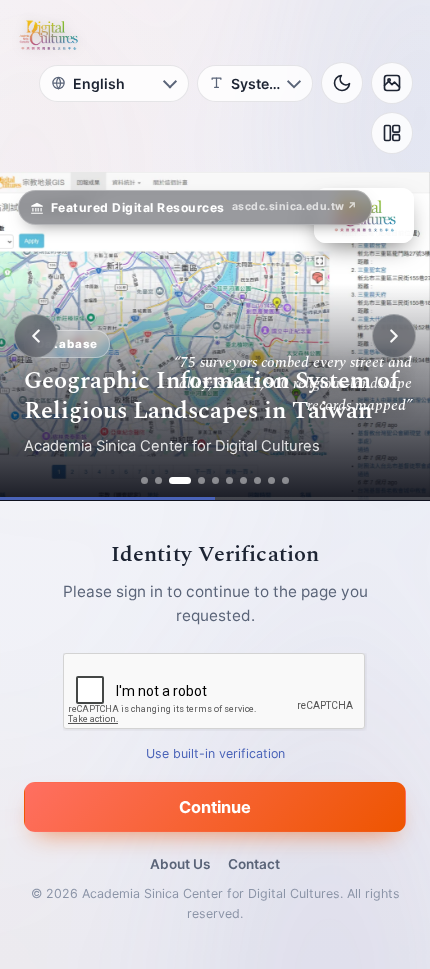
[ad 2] (158, 480)
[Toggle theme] (342, 83)
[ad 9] (271, 480)
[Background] (392, 83)
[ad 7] (243, 480)
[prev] (36, 336)
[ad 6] (229, 480)
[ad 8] (257, 480)
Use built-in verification (215, 753)
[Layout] (392, 133)
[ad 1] (144, 480)
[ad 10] (285, 480)
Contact (254, 864)
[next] (394, 336)
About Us (180, 864)
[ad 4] (201, 480)
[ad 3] (180, 480)
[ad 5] (215, 480)
